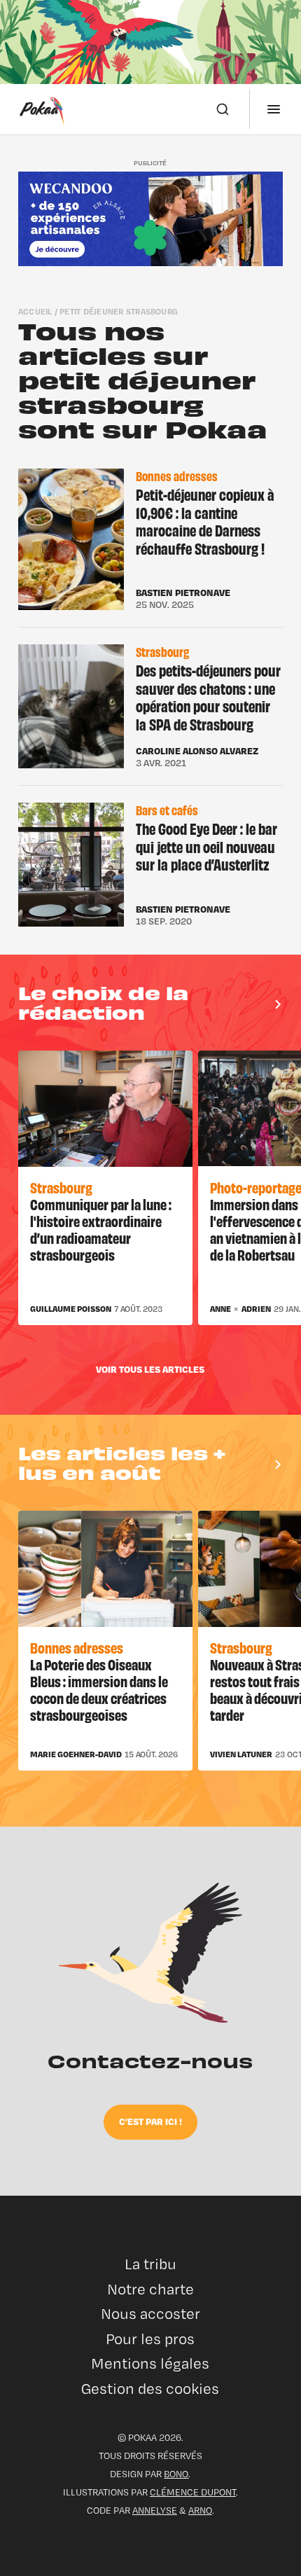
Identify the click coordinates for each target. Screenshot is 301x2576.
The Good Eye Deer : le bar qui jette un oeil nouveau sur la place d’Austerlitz (206, 846)
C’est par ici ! (150, 2121)
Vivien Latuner (241, 1754)
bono (176, 2474)
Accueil (35, 311)
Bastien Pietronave (183, 593)
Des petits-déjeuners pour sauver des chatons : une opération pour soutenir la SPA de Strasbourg (208, 697)
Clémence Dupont (193, 2492)
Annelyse (155, 2510)
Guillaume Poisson (71, 1309)
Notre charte (150, 2289)
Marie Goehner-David (76, 1754)
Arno (200, 2510)
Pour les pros (150, 2339)
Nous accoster (150, 2314)
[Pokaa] (42, 109)
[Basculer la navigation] (274, 109)
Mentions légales (150, 2363)
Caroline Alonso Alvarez (197, 751)
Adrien (256, 1309)
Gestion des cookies (150, 2389)
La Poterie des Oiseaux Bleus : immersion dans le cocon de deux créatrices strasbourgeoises (99, 1689)
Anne (220, 1309)
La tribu (150, 2264)
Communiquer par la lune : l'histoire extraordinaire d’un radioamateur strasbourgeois (101, 1229)
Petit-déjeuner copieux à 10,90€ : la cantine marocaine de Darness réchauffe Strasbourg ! (205, 521)
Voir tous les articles (150, 1369)
